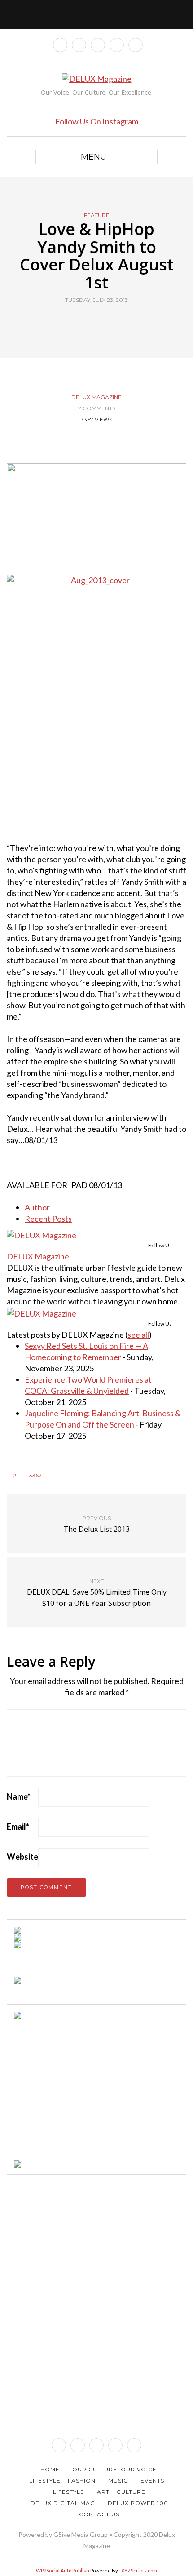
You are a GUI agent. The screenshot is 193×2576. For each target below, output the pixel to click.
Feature (97, 215)
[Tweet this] (91, 321)
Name (19, 1796)
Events (152, 2481)
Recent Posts (48, 1219)
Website (22, 1857)
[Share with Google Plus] (102, 321)
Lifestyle (69, 2492)
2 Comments (97, 408)
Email (18, 1827)
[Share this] (80, 321)
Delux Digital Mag (63, 2503)
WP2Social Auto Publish (63, 2570)
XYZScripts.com (139, 2570)
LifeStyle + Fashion (62, 2481)
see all (138, 1335)
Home (50, 2469)
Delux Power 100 (138, 2503)
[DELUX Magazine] (42, 1234)
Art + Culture (121, 2492)
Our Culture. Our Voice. (115, 2469)
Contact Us (99, 2514)
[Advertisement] (81, 2075)
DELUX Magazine (96, 397)
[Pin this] (113, 321)
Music (118, 2481)
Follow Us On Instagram (97, 121)
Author (37, 1207)
